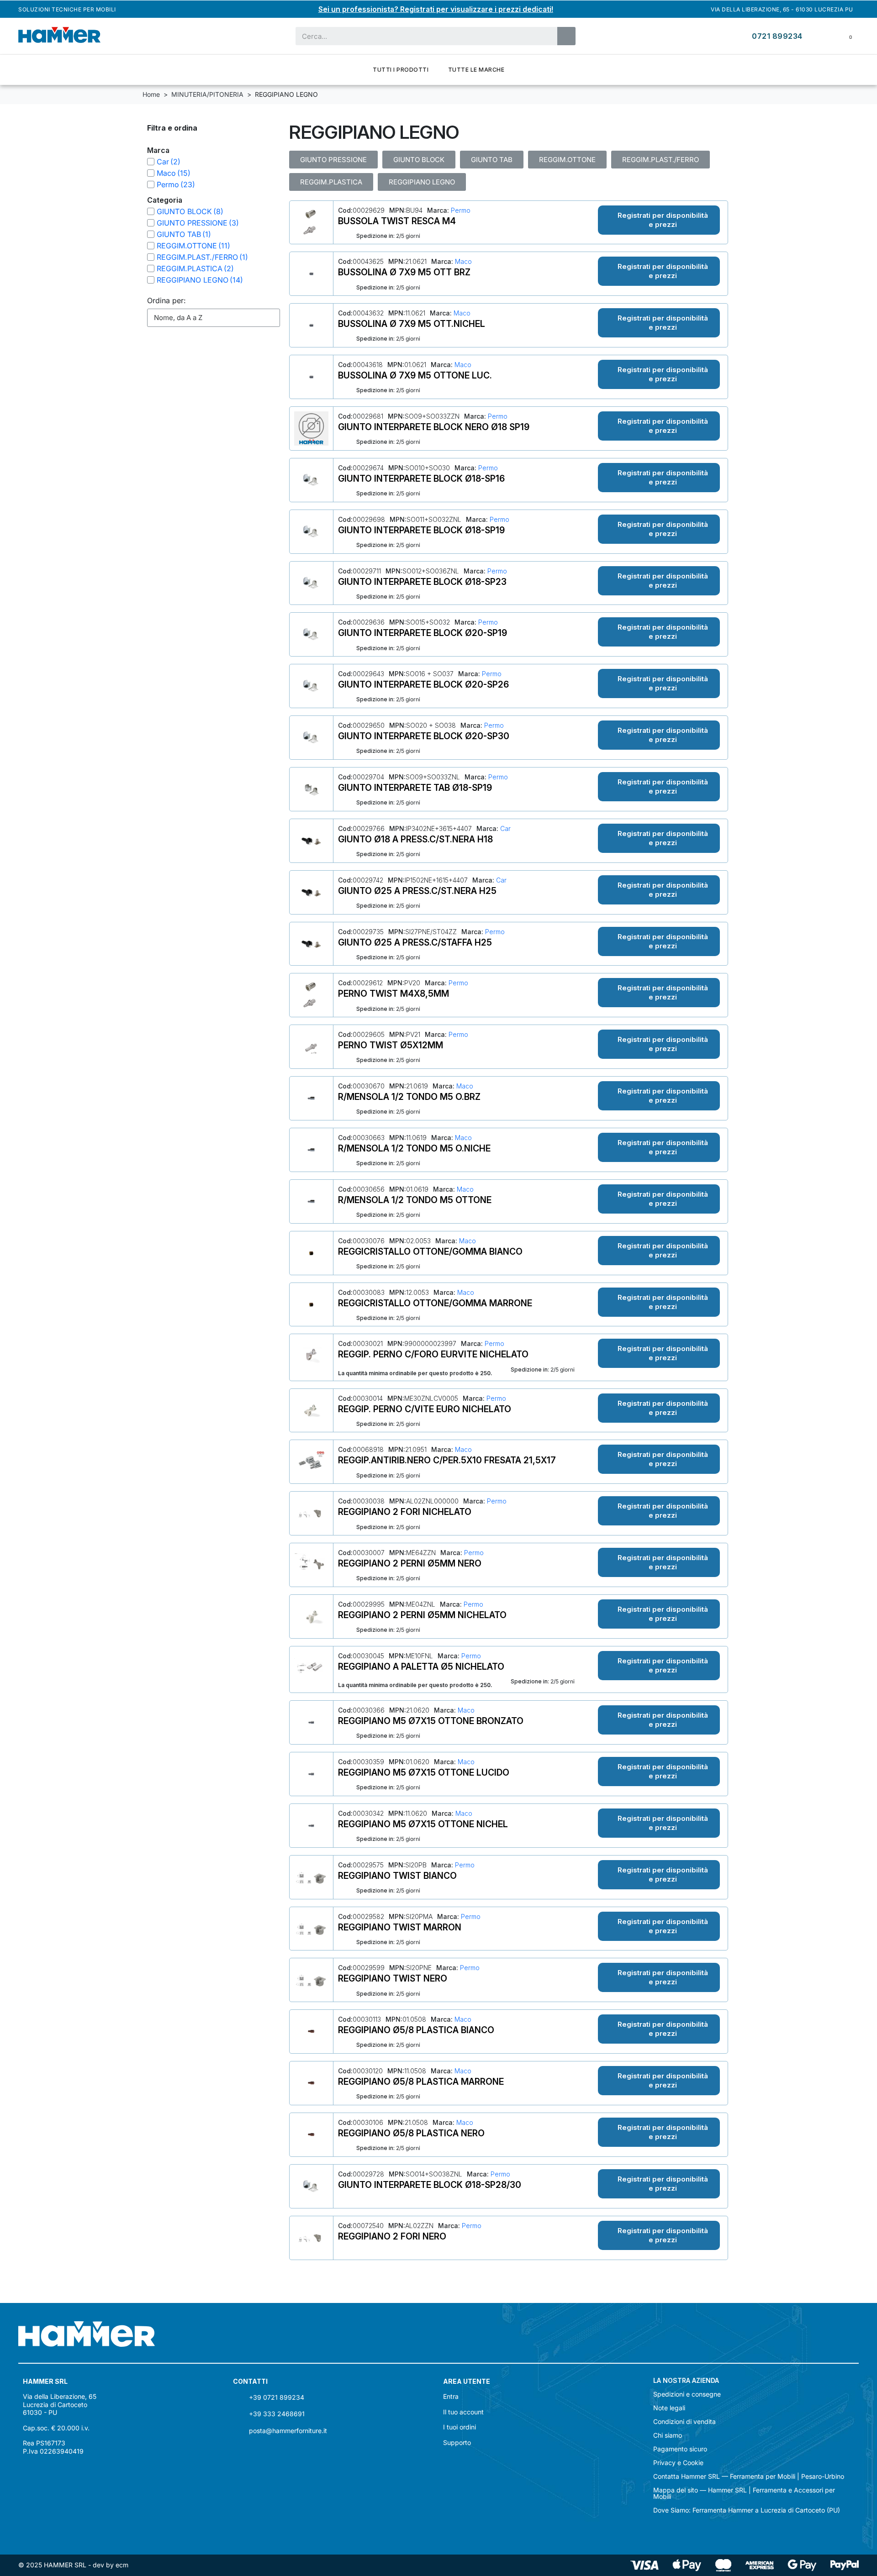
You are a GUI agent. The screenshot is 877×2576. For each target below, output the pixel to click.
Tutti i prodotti (401, 70)
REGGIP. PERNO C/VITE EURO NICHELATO (425, 1409)
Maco (462, 261)
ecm (122, 2565)
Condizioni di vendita (684, 2422)
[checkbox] (151, 162)
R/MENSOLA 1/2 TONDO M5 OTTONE (415, 1200)
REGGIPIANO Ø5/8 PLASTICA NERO (411, 2133)
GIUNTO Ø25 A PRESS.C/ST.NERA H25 (417, 891)
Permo (460, 210)
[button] (659, 220)
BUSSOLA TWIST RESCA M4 (397, 221)
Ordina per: (166, 300)
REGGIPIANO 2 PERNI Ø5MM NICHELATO (422, 1615)
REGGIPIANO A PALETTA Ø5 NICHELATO (421, 1667)
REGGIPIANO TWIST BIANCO (397, 1876)
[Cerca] (566, 36)
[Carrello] (844, 36)
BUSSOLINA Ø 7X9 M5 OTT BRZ (404, 272)
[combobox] (421, 36)
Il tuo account (463, 2412)
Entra (451, 2396)
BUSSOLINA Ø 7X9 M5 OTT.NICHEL (412, 324)
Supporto (457, 2442)
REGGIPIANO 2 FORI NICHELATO (405, 1512)
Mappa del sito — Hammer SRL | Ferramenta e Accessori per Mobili (744, 2493)
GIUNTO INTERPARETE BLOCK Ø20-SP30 (424, 736)
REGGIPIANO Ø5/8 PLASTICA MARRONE (421, 2082)
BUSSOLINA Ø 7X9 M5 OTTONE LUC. (415, 375)
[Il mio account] (822, 36)
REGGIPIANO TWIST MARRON (400, 1927)
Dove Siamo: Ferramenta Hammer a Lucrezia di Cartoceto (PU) (747, 2510)
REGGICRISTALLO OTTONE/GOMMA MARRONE (435, 1303)
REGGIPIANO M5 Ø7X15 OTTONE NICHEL (423, 1824)
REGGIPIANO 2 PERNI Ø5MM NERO (410, 1563)
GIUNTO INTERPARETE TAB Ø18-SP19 (415, 788)
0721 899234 (777, 36)
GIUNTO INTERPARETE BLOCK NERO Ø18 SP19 (434, 427)
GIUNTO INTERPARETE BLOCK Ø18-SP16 (421, 478)
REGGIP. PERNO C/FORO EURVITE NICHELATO (433, 1354)
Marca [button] (158, 150)
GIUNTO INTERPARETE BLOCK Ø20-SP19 (423, 633)
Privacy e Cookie (678, 2463)
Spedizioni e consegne (687, 2394)
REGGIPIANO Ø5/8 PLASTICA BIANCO (416, 2030)
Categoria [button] (165, 200)
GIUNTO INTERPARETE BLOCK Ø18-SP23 (422, 582)
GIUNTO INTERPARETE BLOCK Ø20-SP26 (423, 684)
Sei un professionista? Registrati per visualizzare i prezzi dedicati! (436, 9)
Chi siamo (668, 2435)
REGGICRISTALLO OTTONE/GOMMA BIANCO (430, 1251)
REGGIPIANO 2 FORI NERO (392, 2236)
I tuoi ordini (460, 2427)
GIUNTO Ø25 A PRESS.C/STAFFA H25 (415, 942)
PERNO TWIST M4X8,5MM (394, 994)
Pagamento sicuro (680, 2449)
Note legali (669, 2408)
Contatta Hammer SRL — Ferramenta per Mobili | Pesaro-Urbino (749, 2476)
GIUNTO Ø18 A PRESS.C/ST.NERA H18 (415, 839)
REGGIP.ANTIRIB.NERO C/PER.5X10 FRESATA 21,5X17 (447, 1460)
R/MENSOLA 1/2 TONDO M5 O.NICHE (414, 1148)
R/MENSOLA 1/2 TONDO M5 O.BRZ (409, 1097)
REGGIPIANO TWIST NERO (393, 1978)
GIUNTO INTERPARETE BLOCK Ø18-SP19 (421, 530)
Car (505, 828)
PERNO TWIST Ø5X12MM (391, 1045)
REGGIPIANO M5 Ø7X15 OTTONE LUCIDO (424, 1772)
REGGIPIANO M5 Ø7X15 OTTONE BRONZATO (431, 1721)
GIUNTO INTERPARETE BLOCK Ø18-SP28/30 (430, 2185)
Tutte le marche (476, 70)
